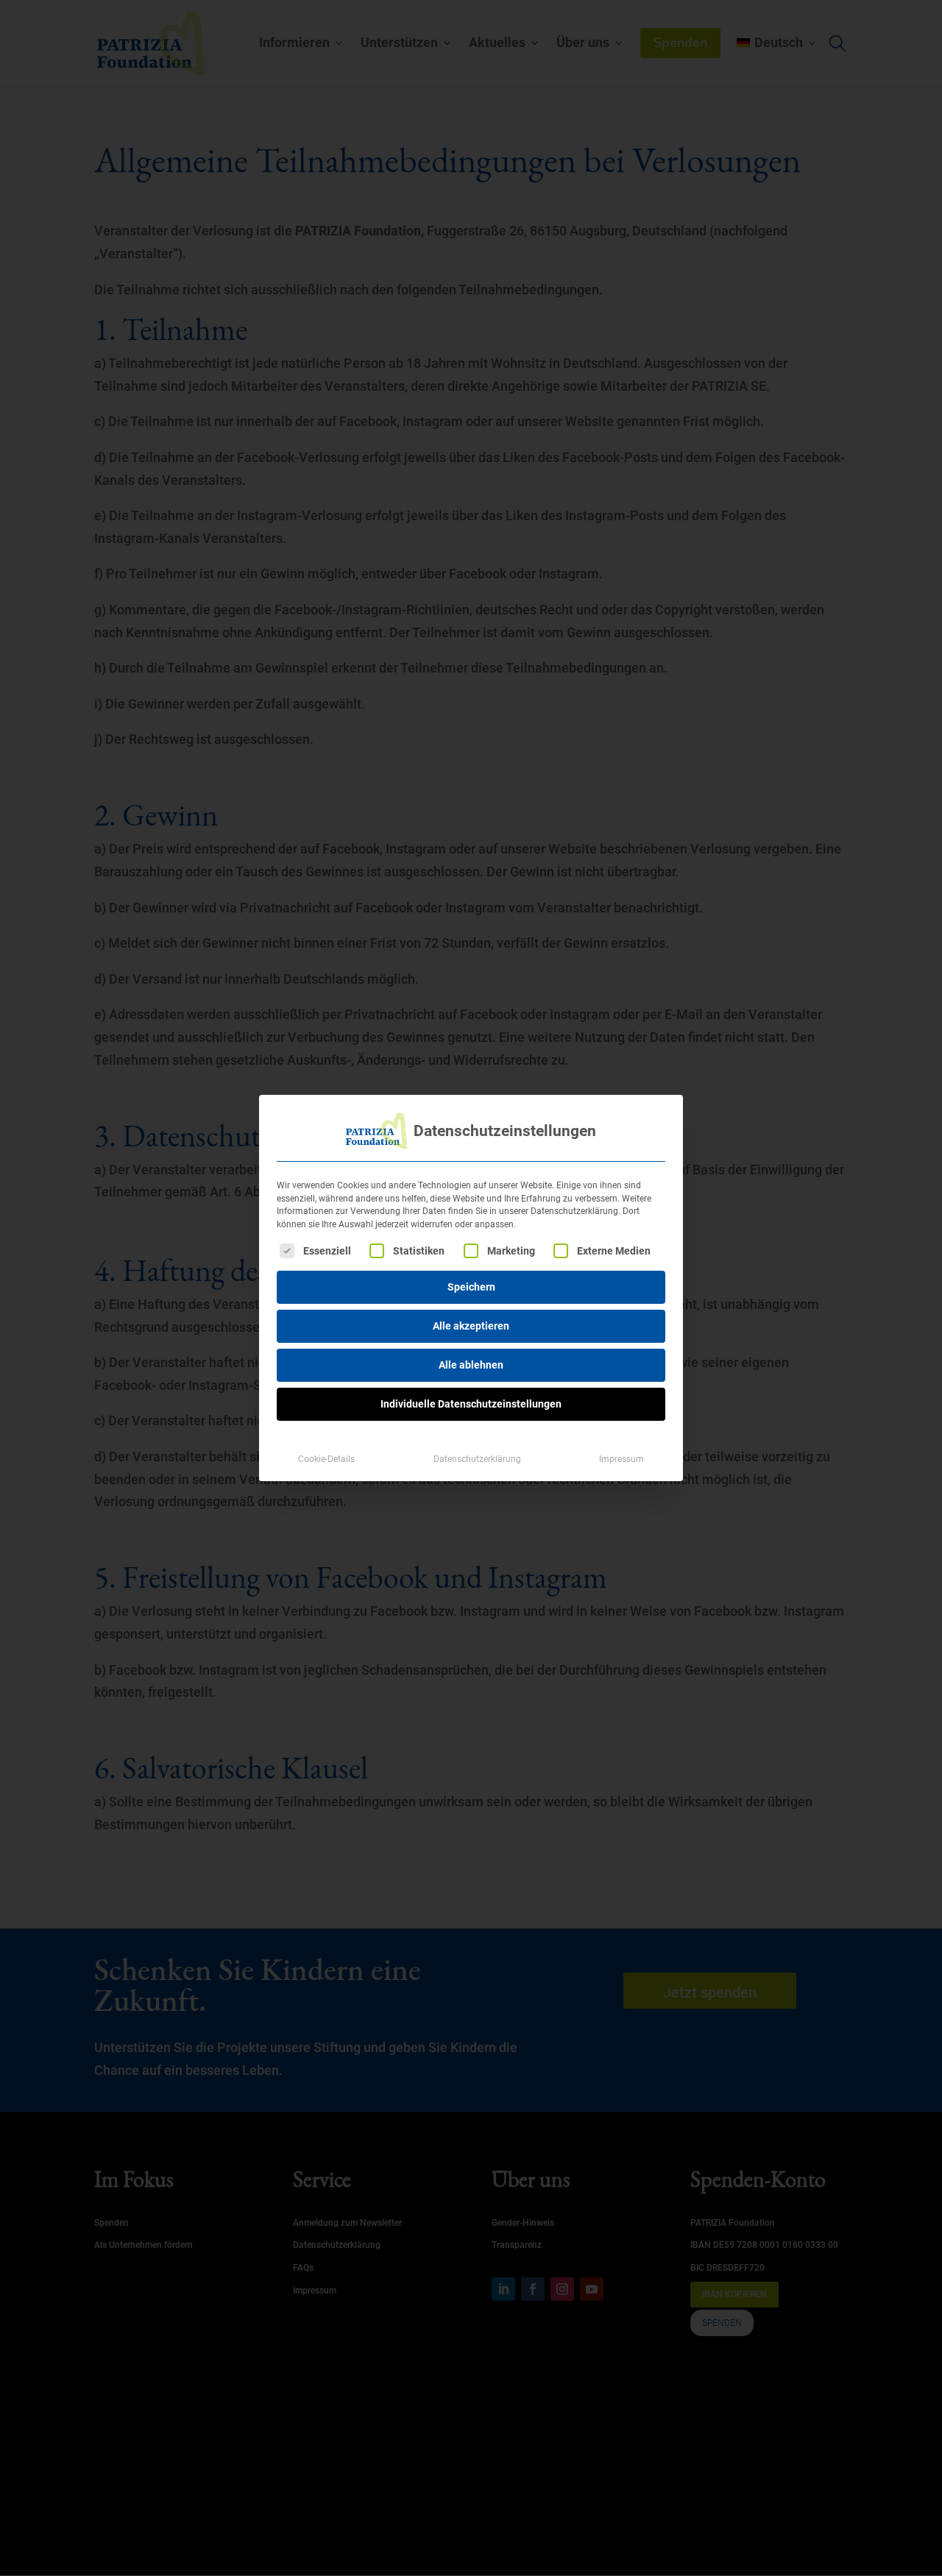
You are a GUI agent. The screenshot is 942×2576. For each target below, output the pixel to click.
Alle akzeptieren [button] (471, 1326)
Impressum (621, 1459)
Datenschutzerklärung (477, 1459)
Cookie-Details (326, 1459)
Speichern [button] (471, 1287)
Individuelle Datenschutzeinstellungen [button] (471, 1404)
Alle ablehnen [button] (471, 1365)
